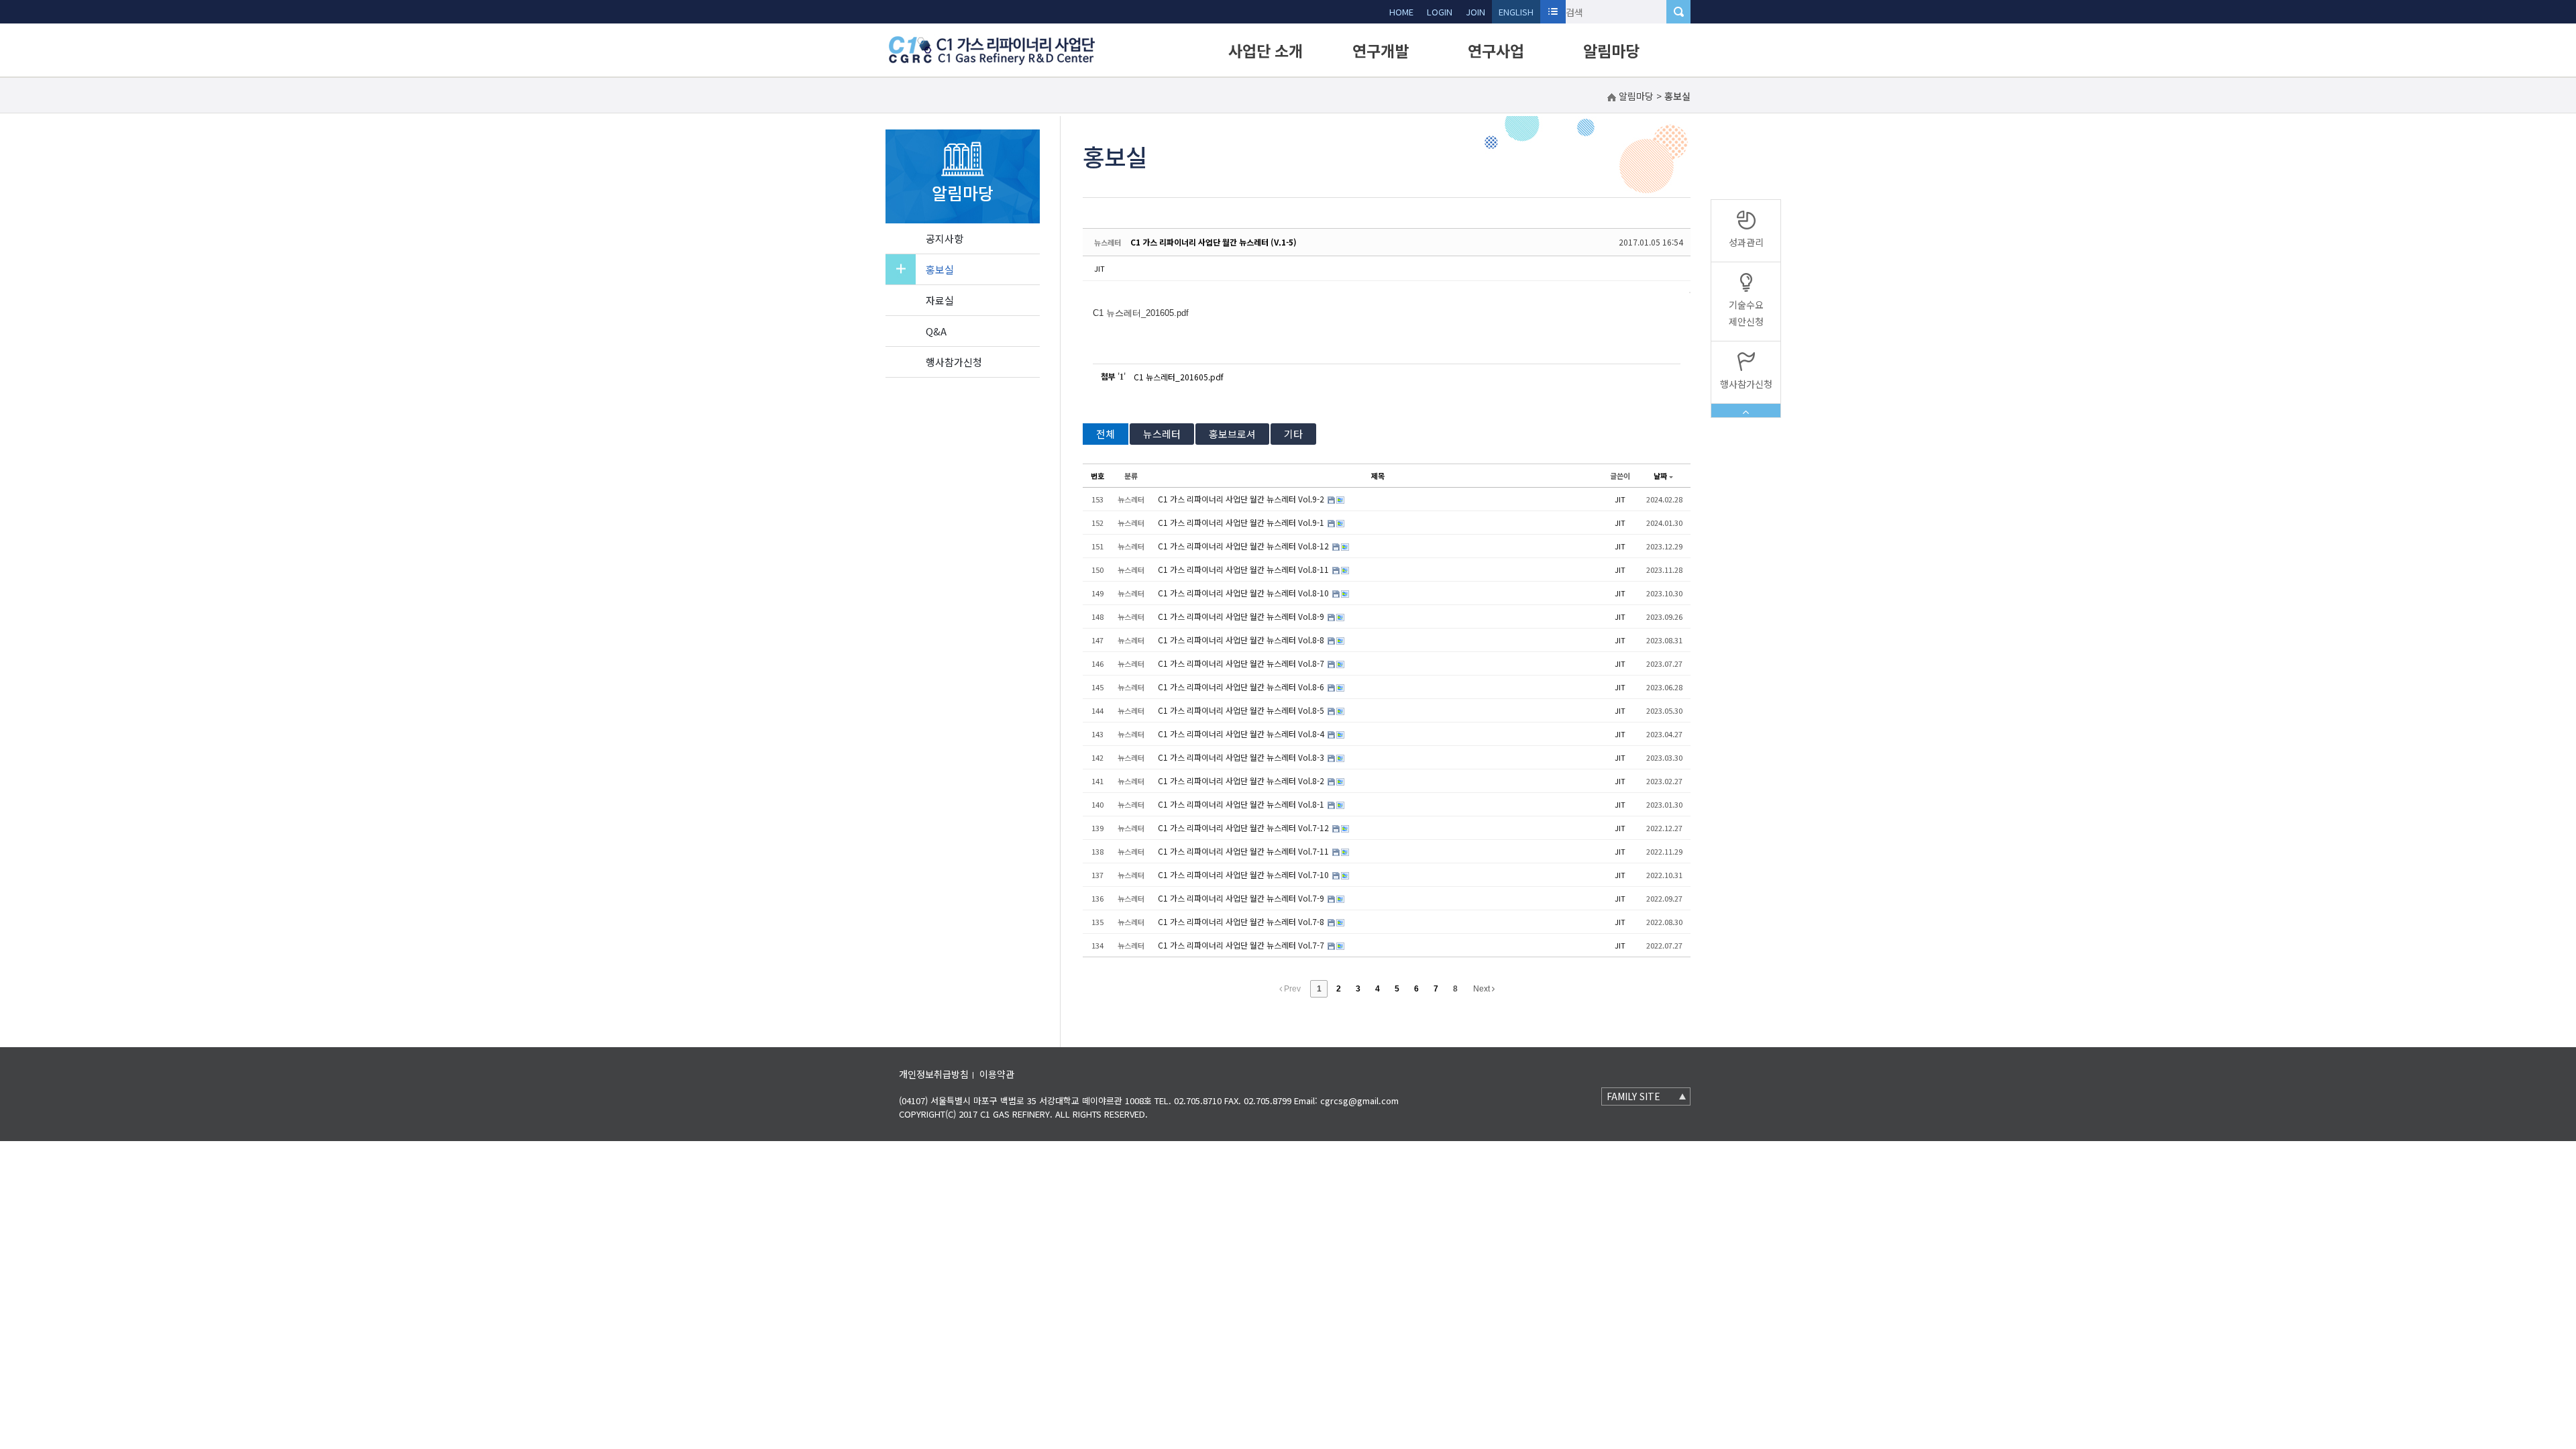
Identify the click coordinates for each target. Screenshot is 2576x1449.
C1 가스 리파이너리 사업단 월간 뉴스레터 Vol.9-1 (1242, 522)
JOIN (1475, 12)
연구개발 (1381, 50)
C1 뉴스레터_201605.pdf (1179, 377)
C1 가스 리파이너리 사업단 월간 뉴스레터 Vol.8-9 (1242, 616)
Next (1483, 989)
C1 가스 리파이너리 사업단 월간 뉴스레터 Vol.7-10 (1244, 874)
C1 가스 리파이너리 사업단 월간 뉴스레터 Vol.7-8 (1242, 921)
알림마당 (1611, 50)
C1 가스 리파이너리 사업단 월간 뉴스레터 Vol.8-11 (1244, 569)
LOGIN (1440, 12)
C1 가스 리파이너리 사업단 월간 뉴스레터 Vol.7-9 (1242, 898)
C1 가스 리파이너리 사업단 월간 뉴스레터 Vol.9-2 (1242, 499)
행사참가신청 (954, 362)
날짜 (1660, 476)
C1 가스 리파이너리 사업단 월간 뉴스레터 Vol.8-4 (1242, 734)
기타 (1293, 434)
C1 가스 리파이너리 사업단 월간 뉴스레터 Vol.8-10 (1244, 593)
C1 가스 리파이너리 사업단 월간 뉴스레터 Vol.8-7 (1242, 663)
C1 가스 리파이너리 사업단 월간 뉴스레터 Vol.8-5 (1242, 710)
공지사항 (945, 238)
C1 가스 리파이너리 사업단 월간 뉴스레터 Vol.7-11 (1244, 851)
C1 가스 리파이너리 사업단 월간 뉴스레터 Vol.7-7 (1242, 945)
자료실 (940, 300)
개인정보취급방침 (934, 1074)
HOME (1401, 12)
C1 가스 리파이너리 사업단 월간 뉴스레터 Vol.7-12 (1244, 827)
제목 (1378, 476)
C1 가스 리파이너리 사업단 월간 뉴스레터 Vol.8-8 (1242, 640)
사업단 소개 (1266, 50)
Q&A (936, 331)
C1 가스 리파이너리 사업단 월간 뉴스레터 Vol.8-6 (1242, 687)
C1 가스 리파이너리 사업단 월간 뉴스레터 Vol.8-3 (1242, 757)
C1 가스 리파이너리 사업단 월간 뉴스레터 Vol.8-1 (1242, 804)
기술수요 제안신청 (1746, 313)
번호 (1097, 476)
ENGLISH (1516, 12)
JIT (1099, 268)
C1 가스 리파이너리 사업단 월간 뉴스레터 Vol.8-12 (1244, 546)
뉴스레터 (1162, 434)
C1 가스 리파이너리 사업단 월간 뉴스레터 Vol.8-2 (1242, 781)
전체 (1106, 434)
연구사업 (1496, 50)
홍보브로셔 (1232, 434)
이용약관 (997, 1074)
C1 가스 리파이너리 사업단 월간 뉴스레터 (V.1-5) (1214, 242)
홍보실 (940, 269)
